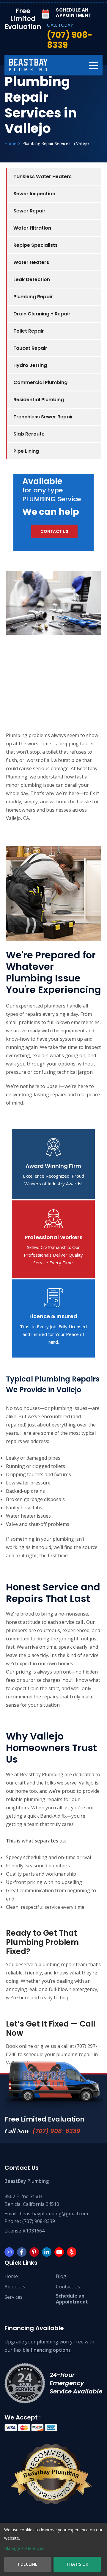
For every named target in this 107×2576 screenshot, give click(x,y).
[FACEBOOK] (22, 2252)
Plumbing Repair (33, 297)
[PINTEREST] (34, 2252)
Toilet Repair (29, 331)
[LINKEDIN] (47, 2252)
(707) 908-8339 (56, 2131)
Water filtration (32, 228)
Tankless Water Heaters (43, 176)
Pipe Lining (26, 451)
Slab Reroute (29, 434)
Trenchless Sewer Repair (43, 417)
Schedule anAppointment (72, 2299)
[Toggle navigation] (94, 65)
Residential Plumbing (39, 400)
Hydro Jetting (30, 365)
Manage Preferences (24, 2548)
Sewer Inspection (34, 194)
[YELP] (72, 2252)
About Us (15, 2287)
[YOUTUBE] (59, 2252)
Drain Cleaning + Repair (42, 314)
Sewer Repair (29, 211)
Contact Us (68, 2287)
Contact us (54, 531)
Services (14, 2297)
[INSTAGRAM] (9, 2252)
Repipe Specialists (36, 245)
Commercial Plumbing (40, 382)
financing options (51, 2350)
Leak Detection (32, 279)
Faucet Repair (30, 348)
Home (11, 2276)
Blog (61, 2276)
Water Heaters (31, 262)
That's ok (77, 2564)
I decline (28, 2564)
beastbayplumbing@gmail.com (54, 2214)
